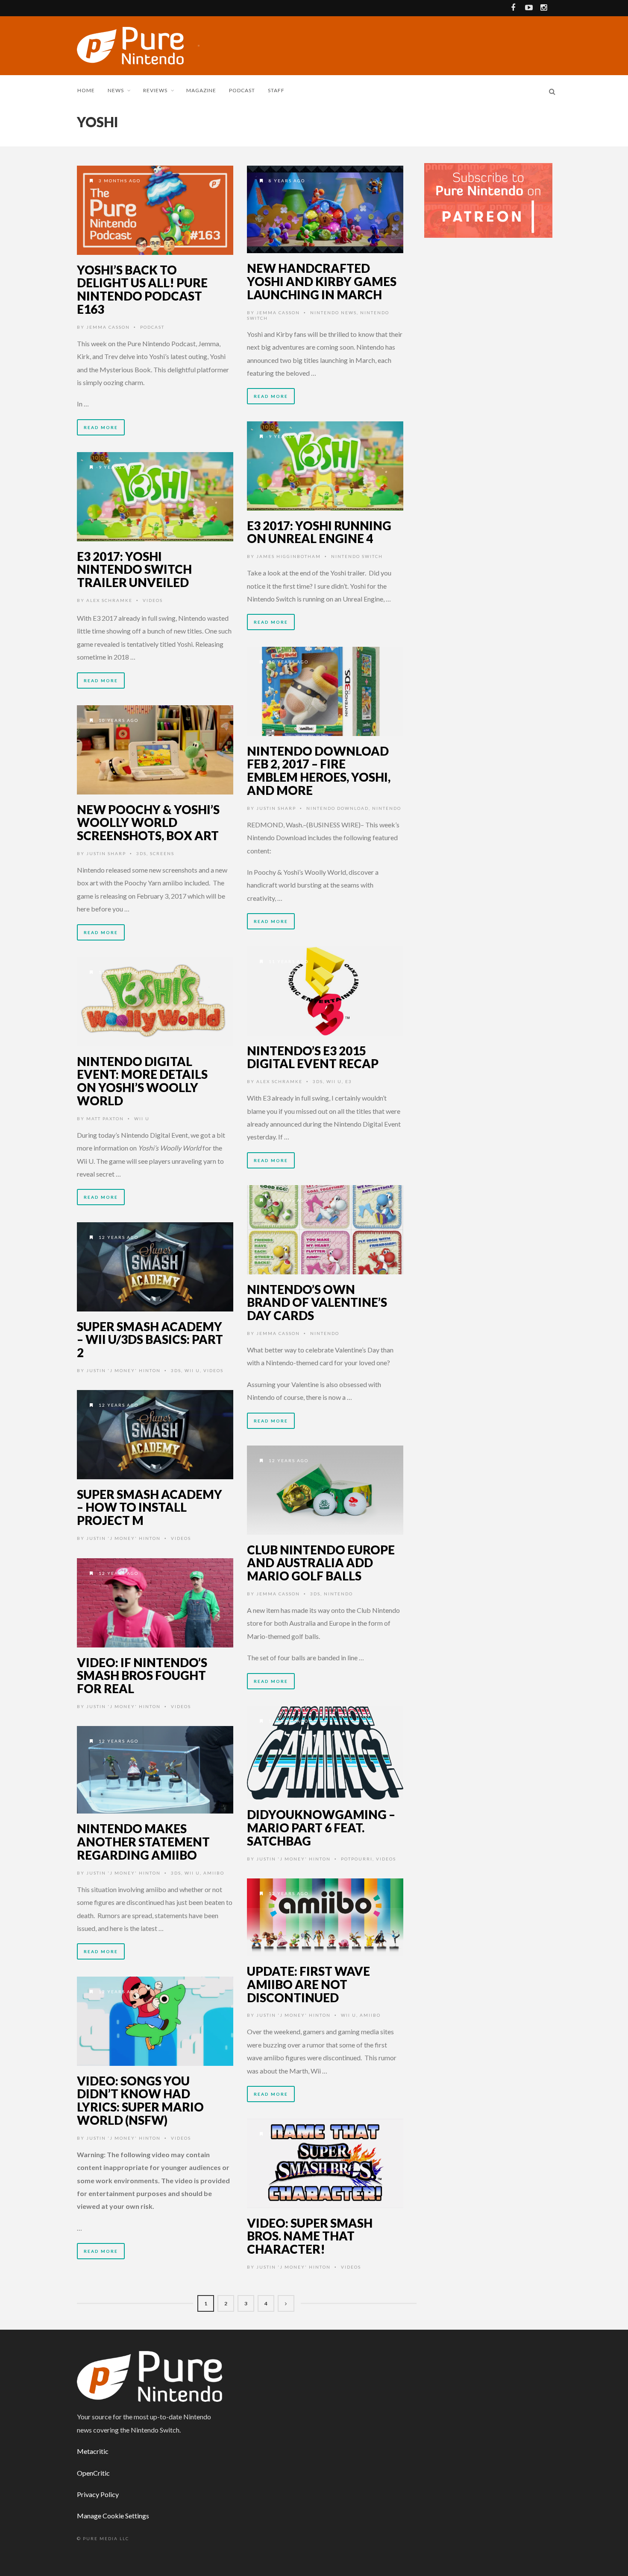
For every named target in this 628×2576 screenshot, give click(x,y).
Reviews (155, 90)
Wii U (334, 1081)
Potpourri (357, 1859)
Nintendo (387, 808)
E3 (349, 1081)
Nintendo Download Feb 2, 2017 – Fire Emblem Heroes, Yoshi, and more (319, 771)
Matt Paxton (105, 1119)
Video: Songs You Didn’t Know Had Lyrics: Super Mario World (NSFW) (140, 2100)
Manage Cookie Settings (113, 2516)
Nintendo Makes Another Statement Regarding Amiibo (143, 1842)
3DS (141, 853)
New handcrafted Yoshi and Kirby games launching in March (322, 281)
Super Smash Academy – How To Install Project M (150, 1507)
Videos (153, 600)
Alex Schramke (109, 600)
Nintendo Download (337, 808)
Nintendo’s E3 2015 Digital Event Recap (313, 1057)
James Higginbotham (289, 556)
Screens (162, 853)
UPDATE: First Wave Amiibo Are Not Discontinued (308, 1984)
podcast (152, 327)
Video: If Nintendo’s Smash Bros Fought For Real (142, 1676)
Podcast (242, 90)
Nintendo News (333, 313)
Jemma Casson (108, 327)
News (116, 90)
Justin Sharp (276, 808)
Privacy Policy (98, 2494)
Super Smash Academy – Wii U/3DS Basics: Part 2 (150, 1340)
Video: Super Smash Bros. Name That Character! (310, 2236)
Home (86, 90)
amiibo (214, 1873)
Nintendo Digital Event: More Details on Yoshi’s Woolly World (142, 1081)
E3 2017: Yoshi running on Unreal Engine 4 (319, 532)
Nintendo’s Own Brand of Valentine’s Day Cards (317, 1303)
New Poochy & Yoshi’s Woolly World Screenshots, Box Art (148, 823)
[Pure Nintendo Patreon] (488, 200)
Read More (101, 427)
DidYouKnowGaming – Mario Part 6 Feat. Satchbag (321, 1828)
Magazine (201, 90)
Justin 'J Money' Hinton (123, 1370)
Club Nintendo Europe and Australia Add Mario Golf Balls (321, 1563)
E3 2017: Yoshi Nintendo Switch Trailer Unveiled (134, 570)
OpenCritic (93, 2473)
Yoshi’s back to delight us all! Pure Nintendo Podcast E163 (142, 289)
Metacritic (93, 2451)
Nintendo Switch (357, 556)
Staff (276, 90)
